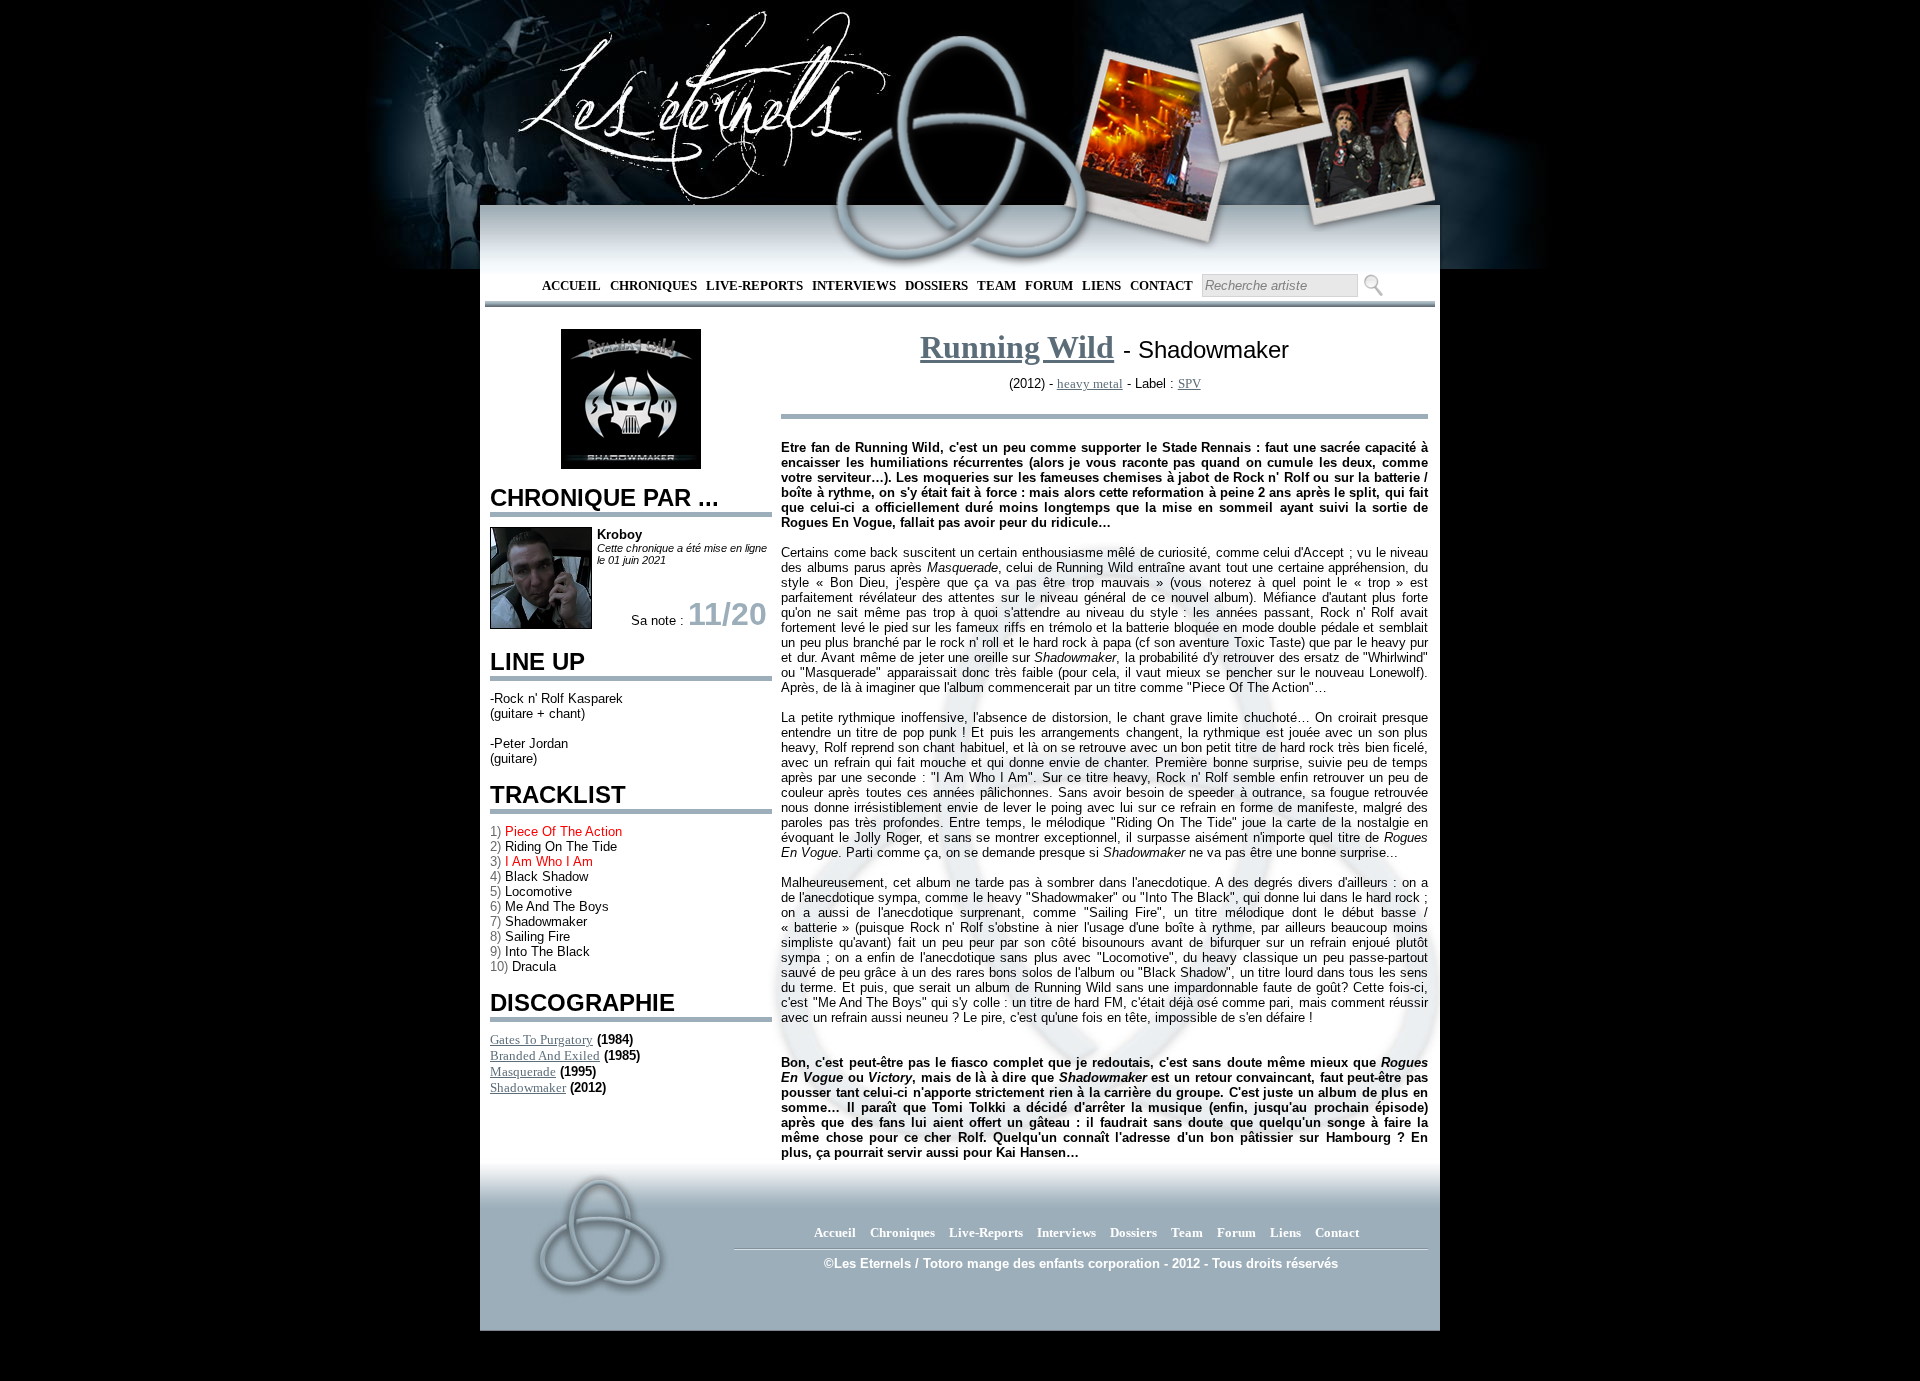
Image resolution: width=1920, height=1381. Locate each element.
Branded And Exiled (545, 1055)
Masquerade (523, 1071)
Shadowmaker (528, 1087)
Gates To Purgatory (541, 1039)
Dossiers (936, 285)
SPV (1189, 383)
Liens (1101, 285)
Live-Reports (754, 285)
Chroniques (653, 285)
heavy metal (1090, 383)
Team (996, 285)
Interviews (854, 285)
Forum (1049, 285)
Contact (1161, 285)
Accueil (571, 285)
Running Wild (1017, 347)
